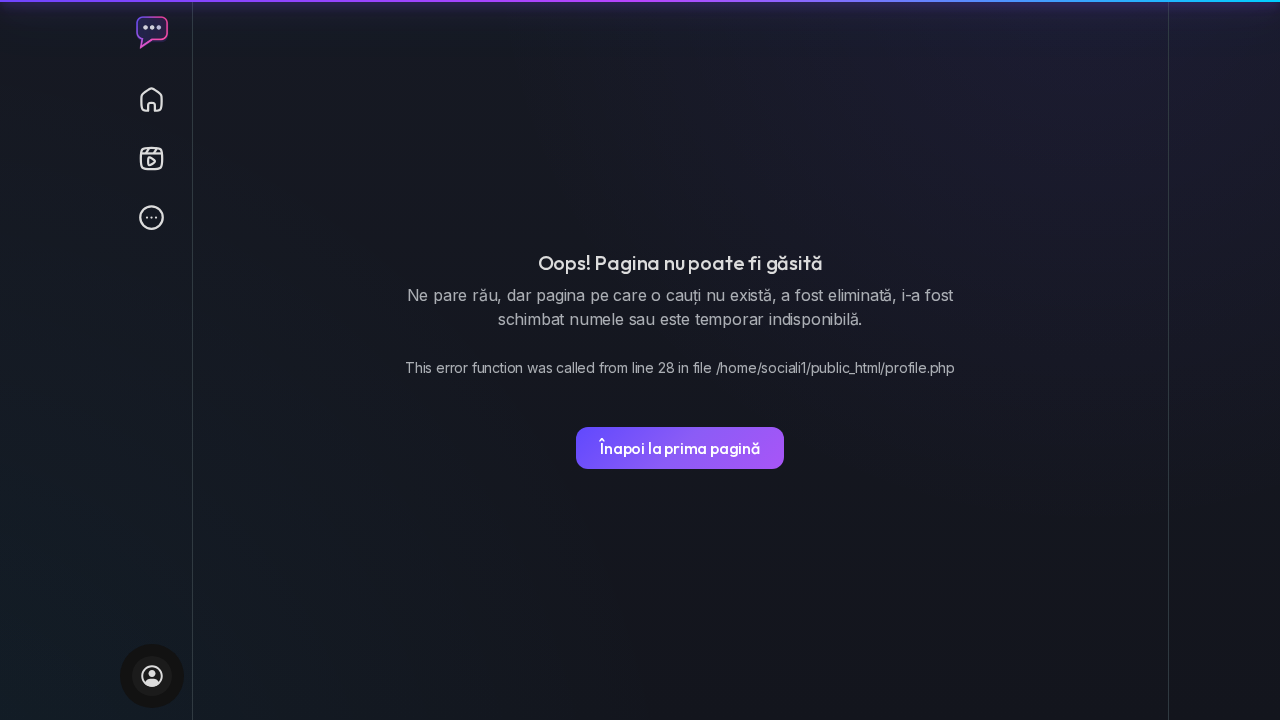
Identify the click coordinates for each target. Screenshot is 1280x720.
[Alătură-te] (152, 676)
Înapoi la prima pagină (680, 448)
